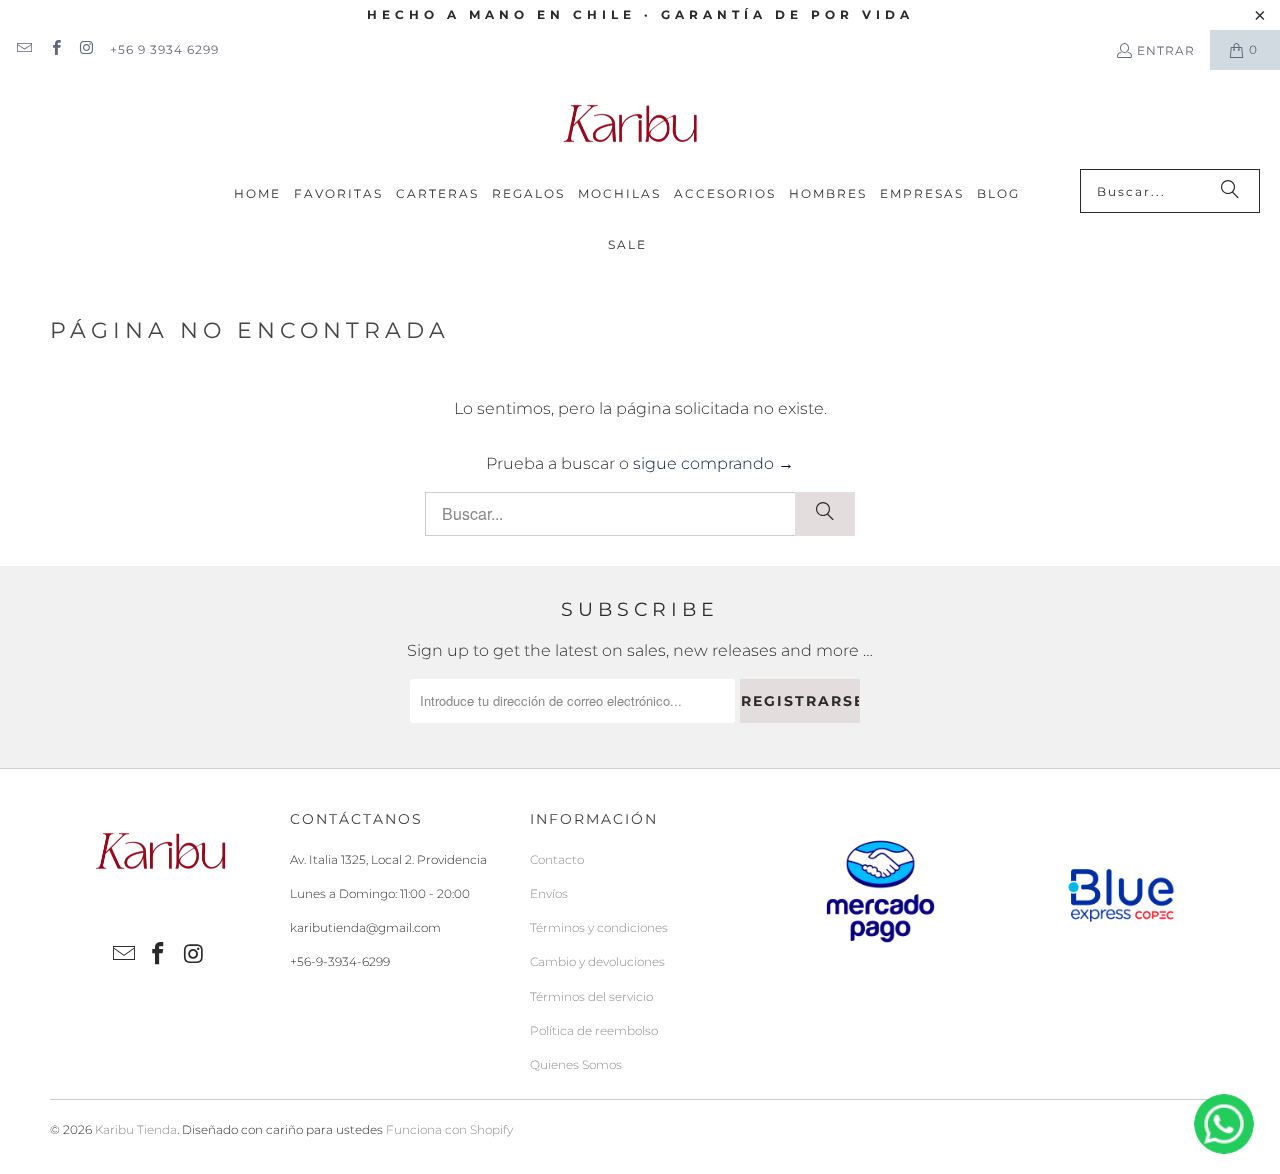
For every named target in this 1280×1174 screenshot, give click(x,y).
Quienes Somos (576, 1064)
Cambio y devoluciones (597, 961)
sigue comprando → (713, 463)
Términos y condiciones (599, 927)
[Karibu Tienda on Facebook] (54, 49)
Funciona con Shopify (449, 1129)
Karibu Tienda (136, 1129)
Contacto (557, 859)
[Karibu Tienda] (630, 124)
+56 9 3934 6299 (164, 49)
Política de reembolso (594, 1030)
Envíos (549, 893)
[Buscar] (1230, 191)
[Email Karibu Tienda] (23, 49)
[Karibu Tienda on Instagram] (86, 49)
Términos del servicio (591, 996)
